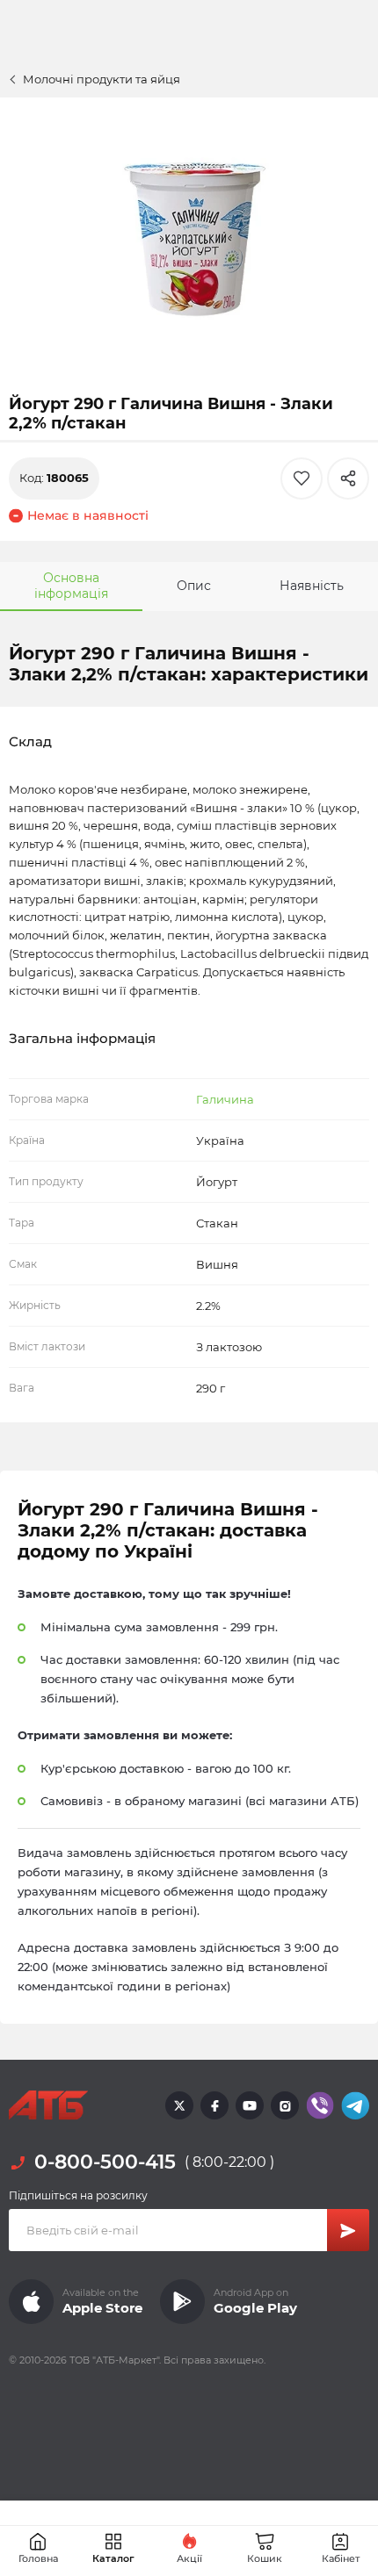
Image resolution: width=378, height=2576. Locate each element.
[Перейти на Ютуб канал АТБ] (250, 2105)
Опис (194, 586)
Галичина (225, 1099)
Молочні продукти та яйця (102, 79)
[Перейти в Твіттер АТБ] (179, 2105)
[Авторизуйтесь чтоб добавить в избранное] (302, 479)
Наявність (312, 586)
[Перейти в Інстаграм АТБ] (285, 2105)
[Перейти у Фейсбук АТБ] (214, 2105)
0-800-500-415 (105, 2162)
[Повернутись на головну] (48, 2105)
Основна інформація (71, 586)
